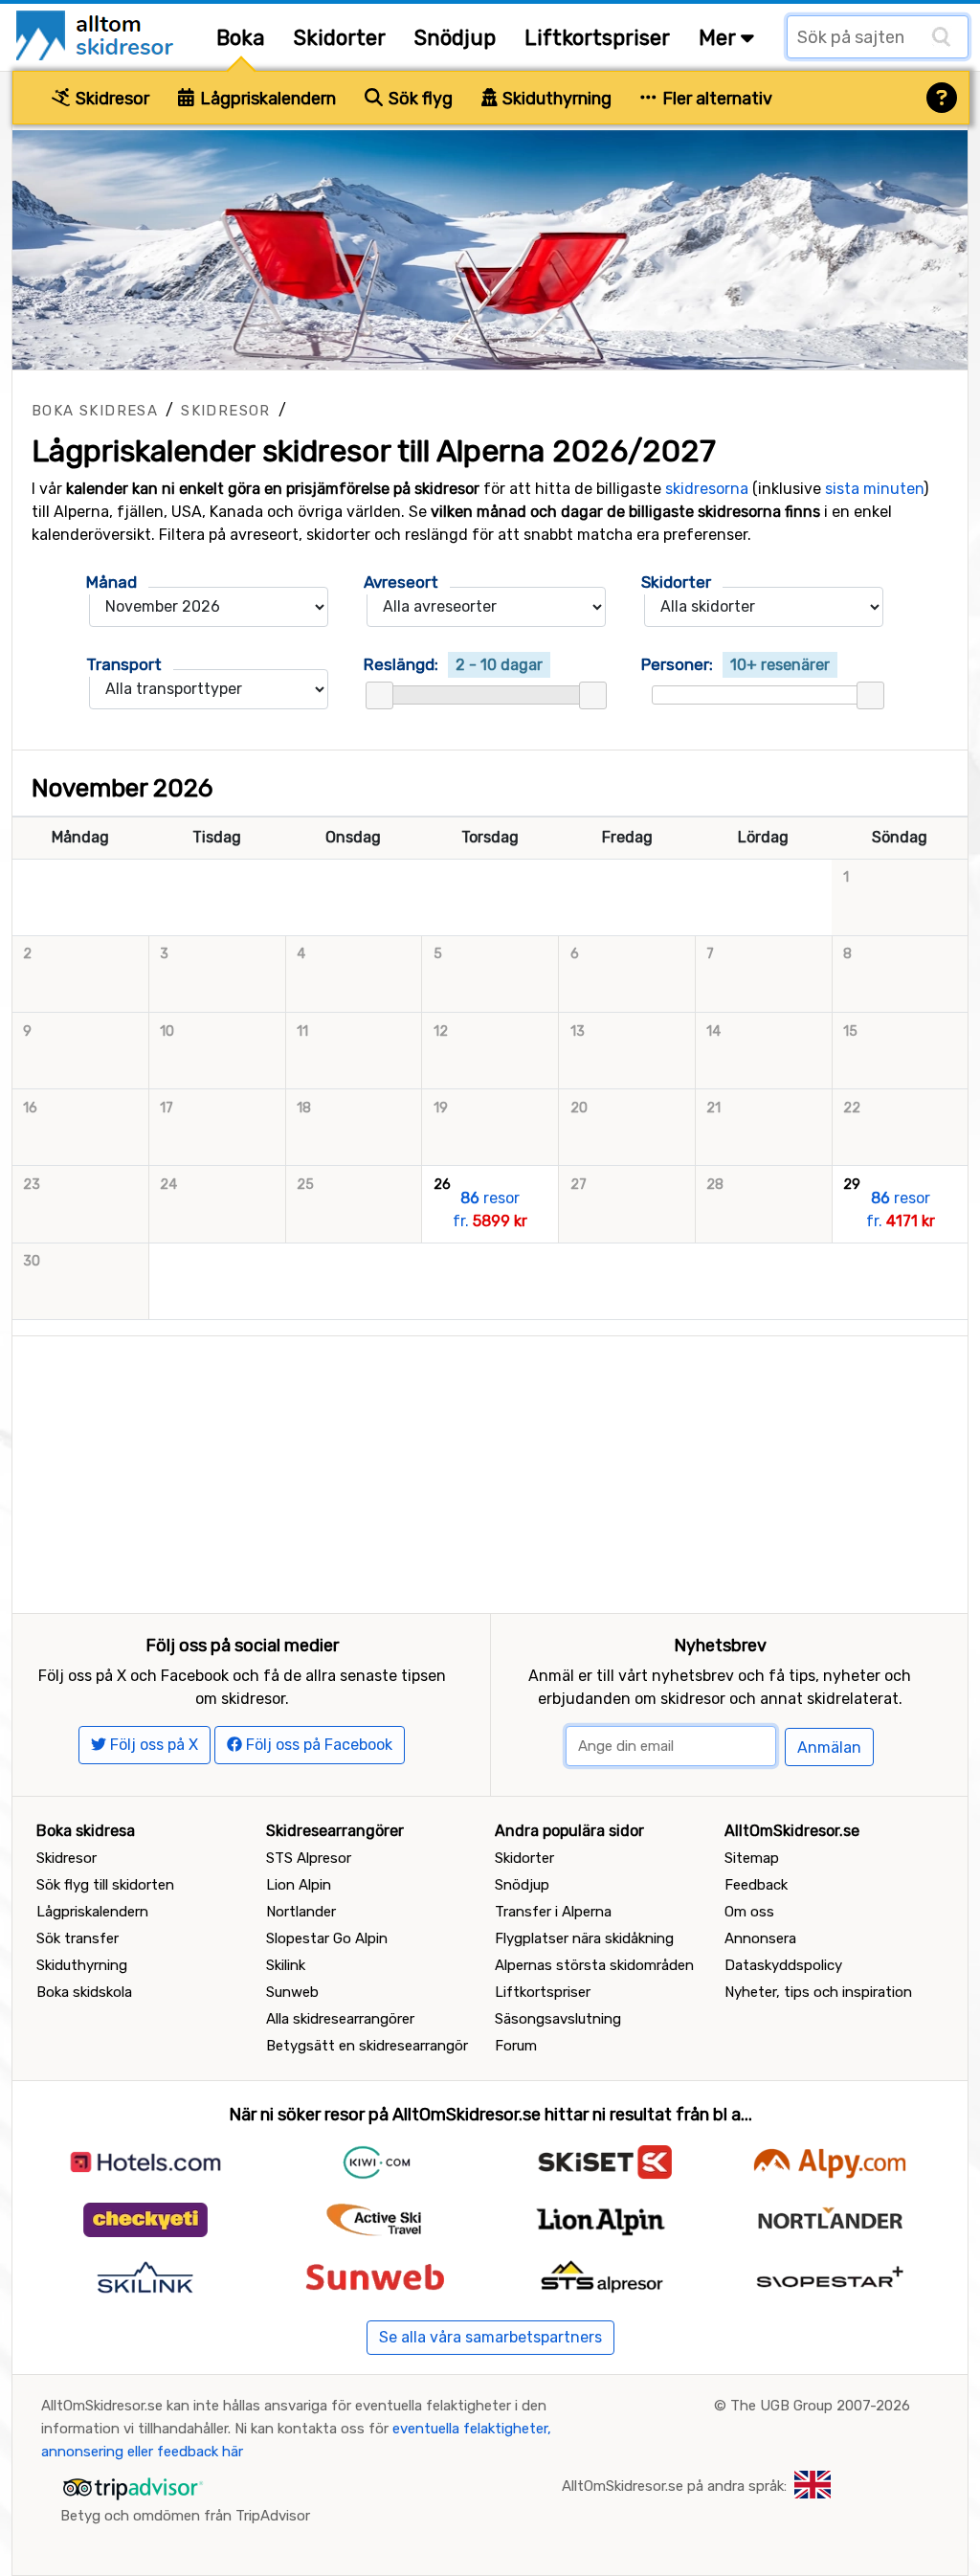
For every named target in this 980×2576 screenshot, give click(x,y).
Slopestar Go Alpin (327, 1938)
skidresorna (707, 489)
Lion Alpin (299, 1885)
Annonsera (760, 1938)
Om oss (749, 1912)
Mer (720, 38)
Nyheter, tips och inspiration (818, 1992)
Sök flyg (419, 99)
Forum (516, 2046)
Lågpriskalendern (266, 99)
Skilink (286, 1965)
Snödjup (455, 38)
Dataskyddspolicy (783, 1965)
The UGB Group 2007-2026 (820, 2406)
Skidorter (340, 38)
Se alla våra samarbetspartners (490, 2337)
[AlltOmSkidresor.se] (97, 34)
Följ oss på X (152, 1745)
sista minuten (874, 489)
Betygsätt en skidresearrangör (367, 2046)
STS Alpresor (309, 1858)
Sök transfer (78, 1938)
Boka (241, 38)
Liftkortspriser (597, 38)
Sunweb (292, 1992)
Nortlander (301, 1912)
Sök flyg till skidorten (105, 1885)
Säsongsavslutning (558, 2019)
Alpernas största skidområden (594, 1965)
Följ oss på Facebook (317, 1745)
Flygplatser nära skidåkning (584, 1938)
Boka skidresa (95, 411)
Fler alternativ (715, 99)
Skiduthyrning (555, 99)
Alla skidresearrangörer (340, 2019)
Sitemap (752, 1858)
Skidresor (111, 99)
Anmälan (829, 1747)
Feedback (756, 1885)
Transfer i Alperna (553, 1912)
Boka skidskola (84, 1992)
